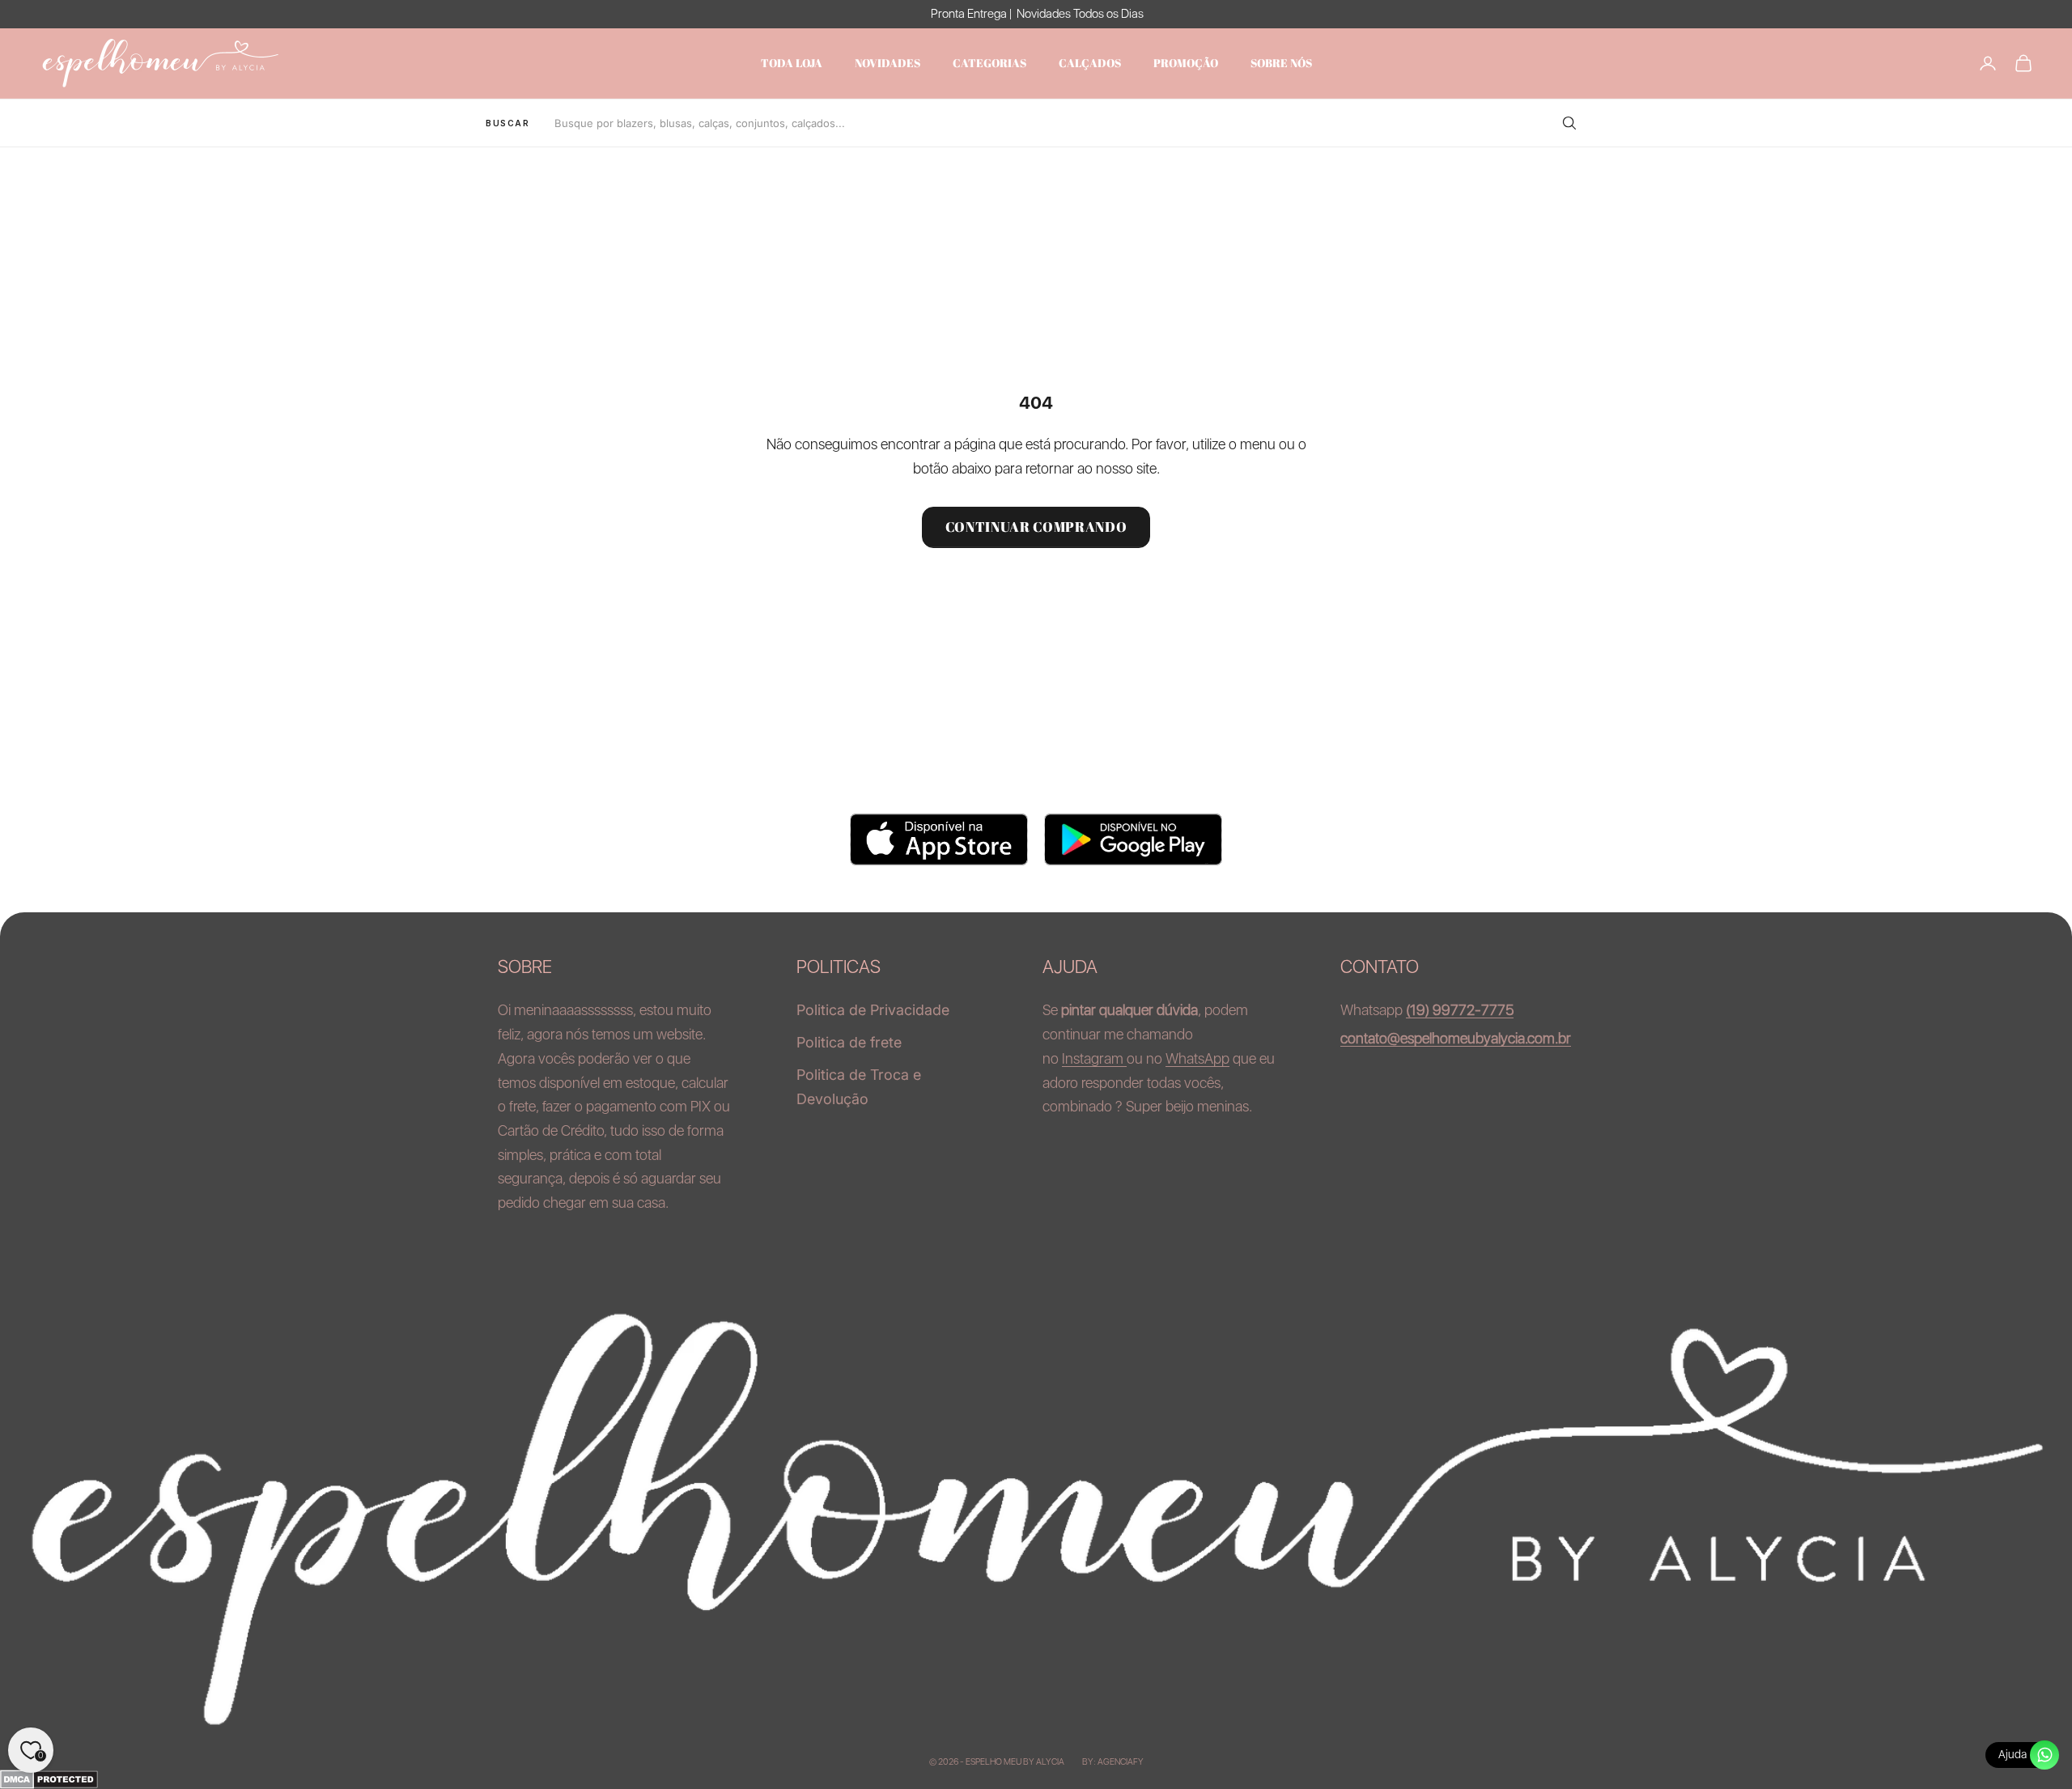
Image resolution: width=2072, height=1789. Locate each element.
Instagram (1094, 1058)
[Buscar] (1569, 123)
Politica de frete (849, 1042)
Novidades (887, 63)
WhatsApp (1197, 1058)
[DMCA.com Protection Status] (1036, 1779)
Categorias (989, 63)
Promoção (1186, 63)
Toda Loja (792, 63)
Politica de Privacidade (873, 1010)
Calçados (1090, 63)
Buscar (508, 123)
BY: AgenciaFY (1113, 1762)
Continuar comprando (1036, 527)
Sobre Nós (1281, 63)
